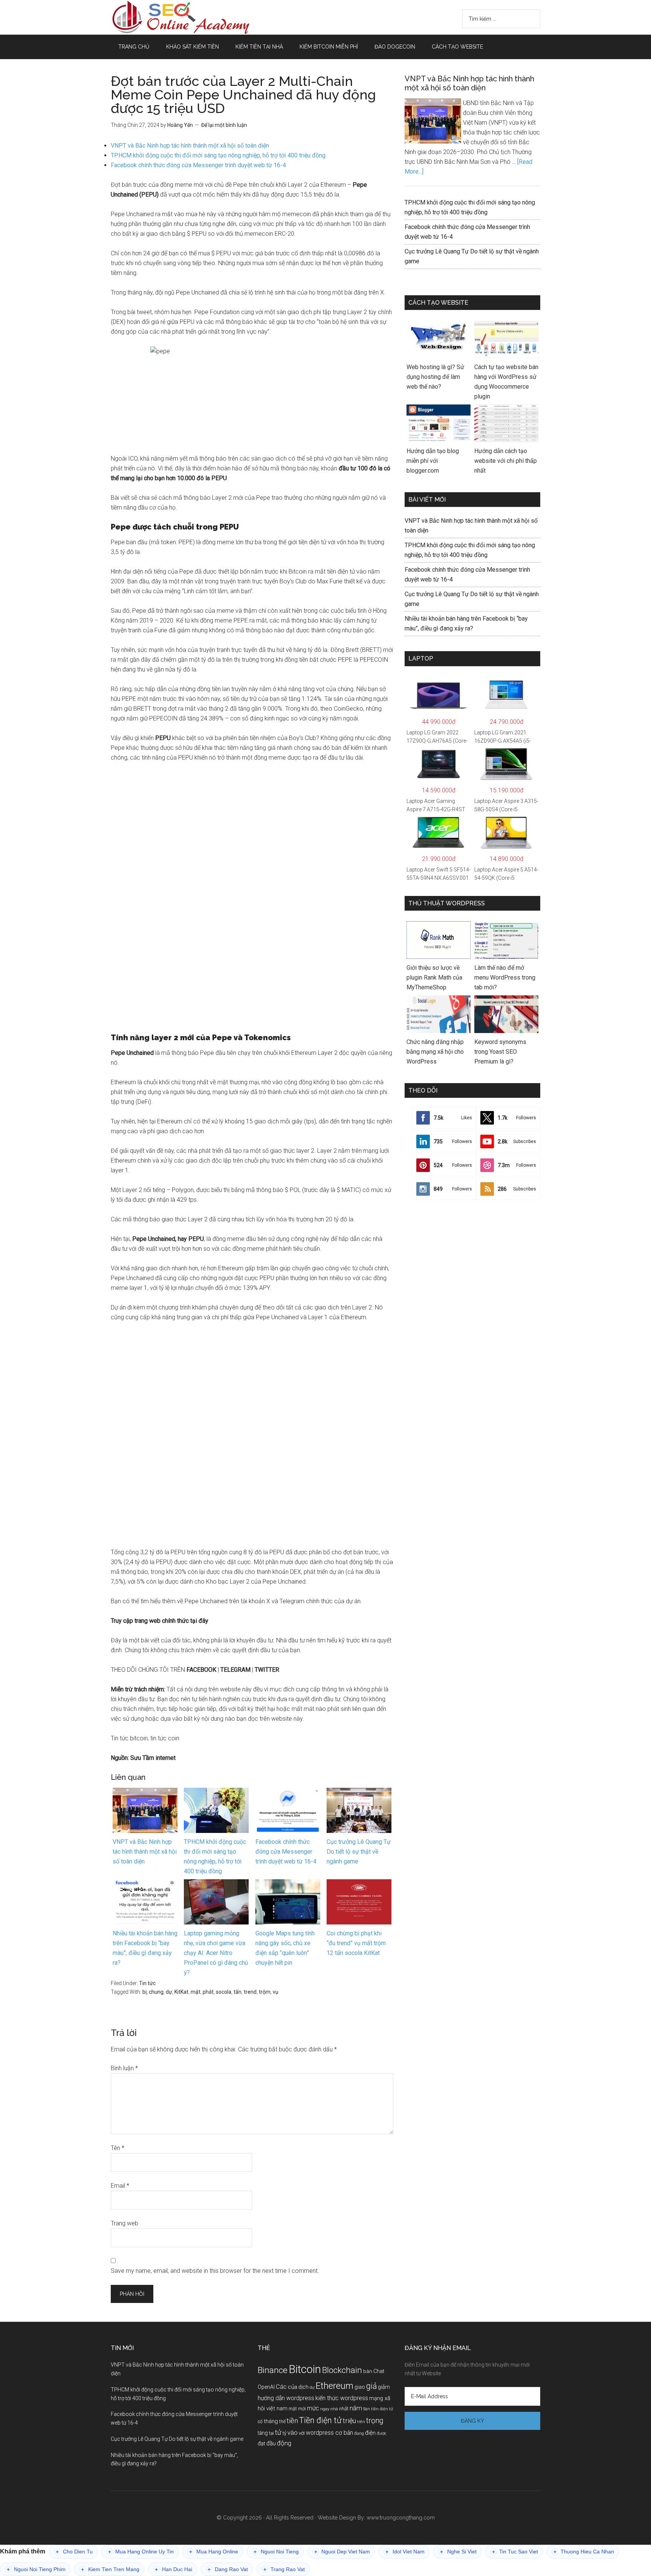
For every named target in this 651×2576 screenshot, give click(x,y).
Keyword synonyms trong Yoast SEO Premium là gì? (500, 1052)
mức (313, 2408)
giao (360, 2387)
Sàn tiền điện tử (378, 2409)
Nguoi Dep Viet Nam (342, 2552)
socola (224, 1992)
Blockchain (342, 2370)
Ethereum (335, 2386)
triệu (349, 2421)
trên (361, 2422)
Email (120, 2186)
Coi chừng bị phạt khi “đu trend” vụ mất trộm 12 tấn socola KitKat (356, 1943)
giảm (384, 2387)
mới (302, 2409)
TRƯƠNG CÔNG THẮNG (182, 17)
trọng (375, 2421)
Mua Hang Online (214, 2552)
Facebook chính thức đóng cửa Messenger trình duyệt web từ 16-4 (198, 165)
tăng (263, 2433)
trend (250, 1992)
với (302, 2433)
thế (282, 2421)
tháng (271, 2421)
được (382, 2433)
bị (144, 1992)
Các (281, 2387)
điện (370, 2433)
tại (271, 2433)
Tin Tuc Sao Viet (515, 2552)
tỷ (284, 2433)
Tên (118, 2148)
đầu (271, 2443)
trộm (265, 1992)
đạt (261, 2444)
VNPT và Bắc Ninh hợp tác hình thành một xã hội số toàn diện (190, 146)
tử (278, 2432)
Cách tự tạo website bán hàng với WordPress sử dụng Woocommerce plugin (506, 382)
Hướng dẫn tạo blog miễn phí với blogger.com (433, 461)
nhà (334, 2409)
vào (293, 2433)
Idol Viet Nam (405, 2552)
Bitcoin (305, 2369)
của (293, 2387)
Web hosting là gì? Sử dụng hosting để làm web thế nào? (435, 377)
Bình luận (124, 2068)
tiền (292, 2421)
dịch (303, 2387)
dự (169, 1992)
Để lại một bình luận (224, 125)
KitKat (181, 1992)
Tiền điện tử (320, 2420)
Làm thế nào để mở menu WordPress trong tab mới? (505, 977)
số (260, 2422)
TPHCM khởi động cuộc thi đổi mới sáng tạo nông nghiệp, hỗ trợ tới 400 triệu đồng (218, 155)
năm (356, 2408)
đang (359, 2433)
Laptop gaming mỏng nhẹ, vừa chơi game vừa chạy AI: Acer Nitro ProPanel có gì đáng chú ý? (216, 1953)
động (284, 2443)
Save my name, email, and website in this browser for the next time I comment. (215, 2271)
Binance (273, 2370)
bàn (368, 2371)
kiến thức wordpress (342, 2398)
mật (196, 1992)
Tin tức (147, 1983)
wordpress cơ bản (329, 2433)
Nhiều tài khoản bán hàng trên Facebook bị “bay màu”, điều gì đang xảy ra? (145, 1948)
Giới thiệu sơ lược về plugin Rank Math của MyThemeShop (434, 977)
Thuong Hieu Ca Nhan (584, 2552)
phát (208, 1992)
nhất (344, 2409)
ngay (325, 2409)
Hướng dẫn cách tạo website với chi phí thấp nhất (506, 461)
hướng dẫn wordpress (286, 2398)
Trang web (125, 2223)
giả (371, 2386)
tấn (238, 1992)
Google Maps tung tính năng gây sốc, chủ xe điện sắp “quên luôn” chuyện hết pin (285, 1948)
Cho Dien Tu (74, 2552)
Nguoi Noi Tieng (276, 2552)
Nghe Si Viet (458, 2552)
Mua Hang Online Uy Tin (141, 2552)
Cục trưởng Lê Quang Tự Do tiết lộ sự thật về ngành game (359, 1852)
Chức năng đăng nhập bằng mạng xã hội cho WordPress (435, 1052)
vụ (276, 1992)
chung (156, 1992)
